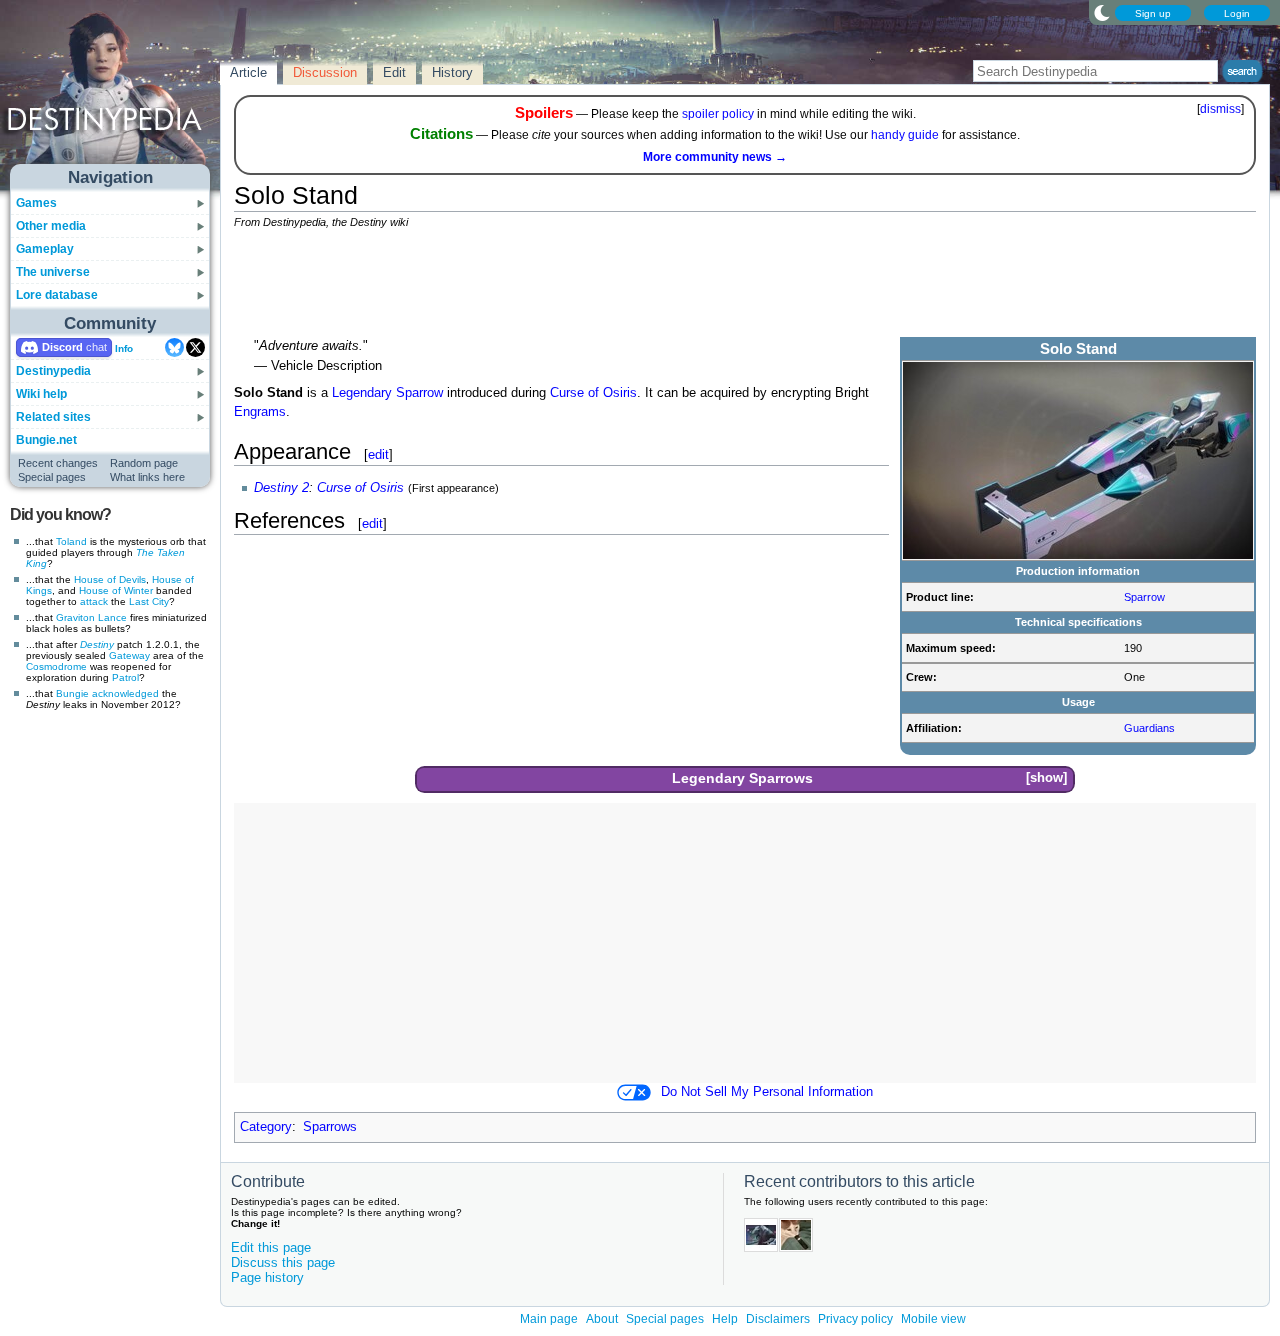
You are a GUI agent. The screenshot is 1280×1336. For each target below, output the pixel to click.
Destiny (97, 644)
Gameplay (45, 249)
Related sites (53, 417)
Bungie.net (46, 440)
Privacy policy (855, 1319)
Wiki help (41, 394)
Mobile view (933, 1319)
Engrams (260, 412)
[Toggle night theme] (1102, 12)
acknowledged (125, 693)
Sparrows (781, 778)
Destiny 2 (281, 488)
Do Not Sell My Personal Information (767, 1092)
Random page (144, 463)
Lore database (57, 295)
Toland (71, 541)
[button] (1046, 778)
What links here (147, 477)
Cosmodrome (56, 666)
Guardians (1149, 728)
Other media (51, 226)
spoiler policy (718, 114)
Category (266, 1127)
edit (378, 454)
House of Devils (110, 579)
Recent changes (58, 463)
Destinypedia (53, 371)
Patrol (125, 677)
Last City (149, 601)
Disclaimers (778, 1319)
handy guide (905, 135)
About (602, 1319)
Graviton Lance (91, 617)
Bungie (72, 693)
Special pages (52, 477)
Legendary (362, 393)
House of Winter (116, 590)
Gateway (129, 655)
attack (94, 601)
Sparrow (1144, 597)
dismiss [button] (1220, 109)
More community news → (715, 157)
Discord (62, 347)
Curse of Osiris (593, 393)
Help (725, 1319)
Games (36, 203)
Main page (549, 1319)
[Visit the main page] (111, 92)
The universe (53, 272)
